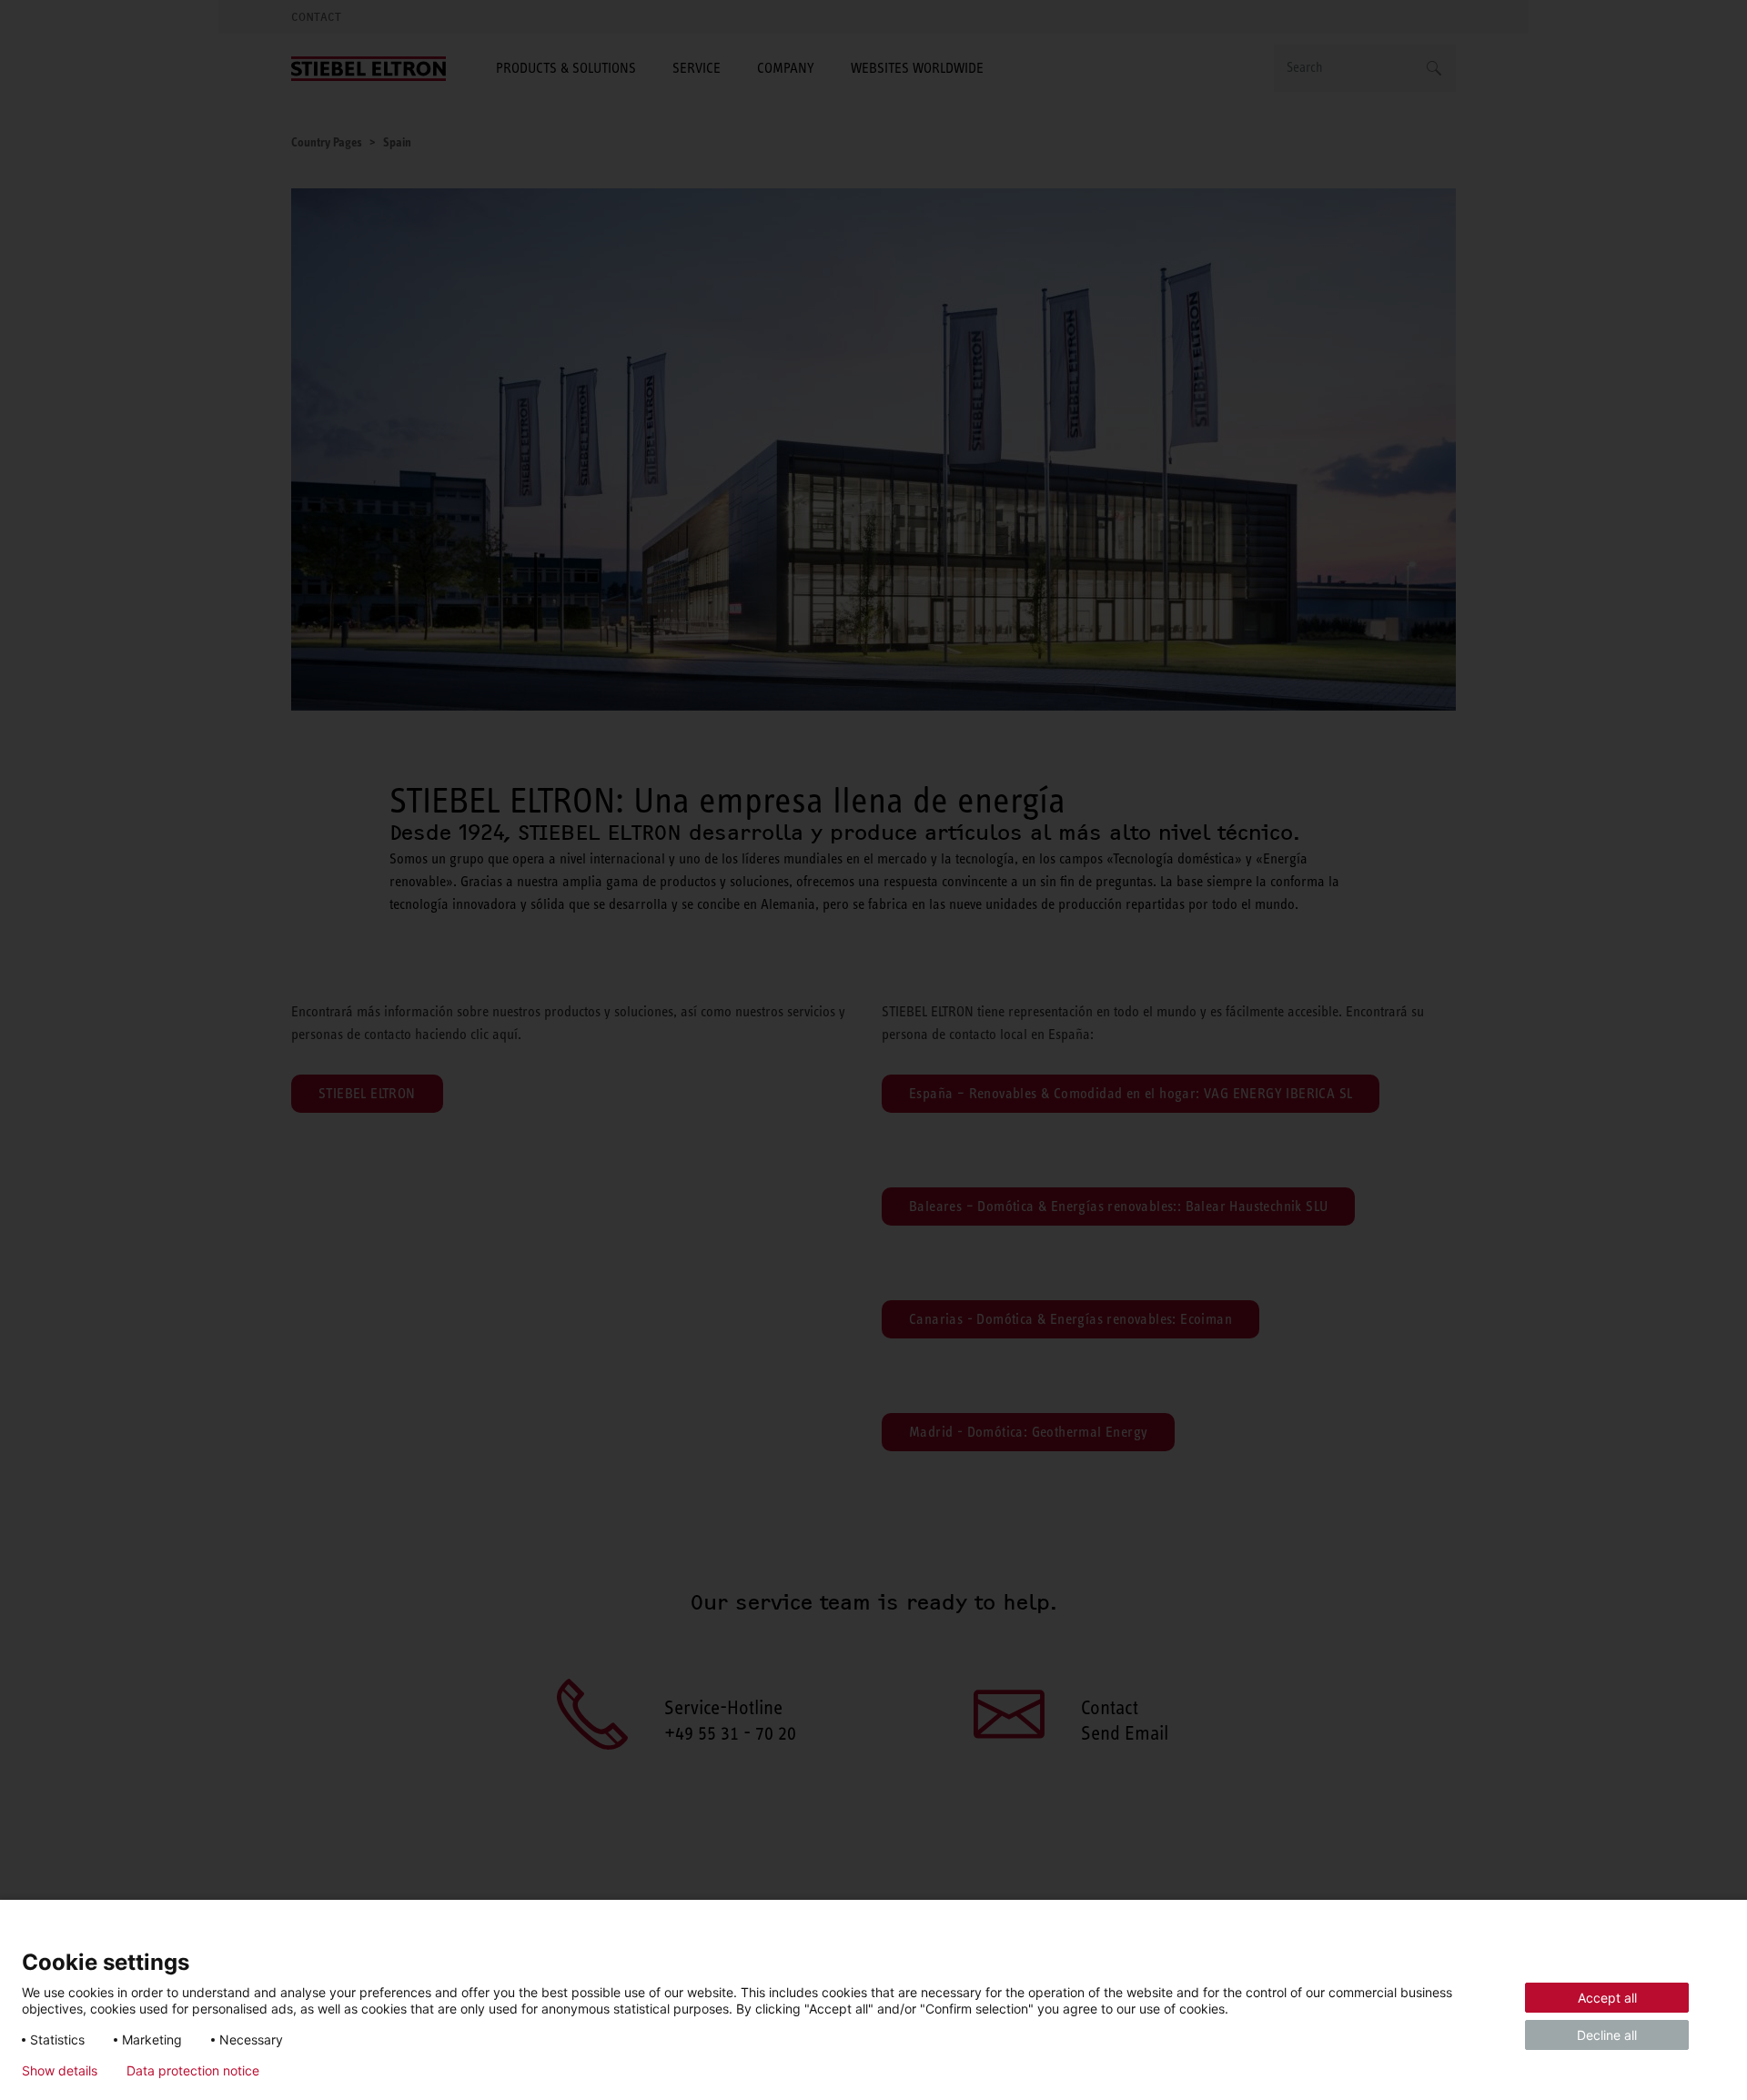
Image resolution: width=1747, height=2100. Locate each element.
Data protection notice (193, 2071)
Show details (60, 2071)
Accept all (1607, 1998)
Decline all (1607, 2035)
